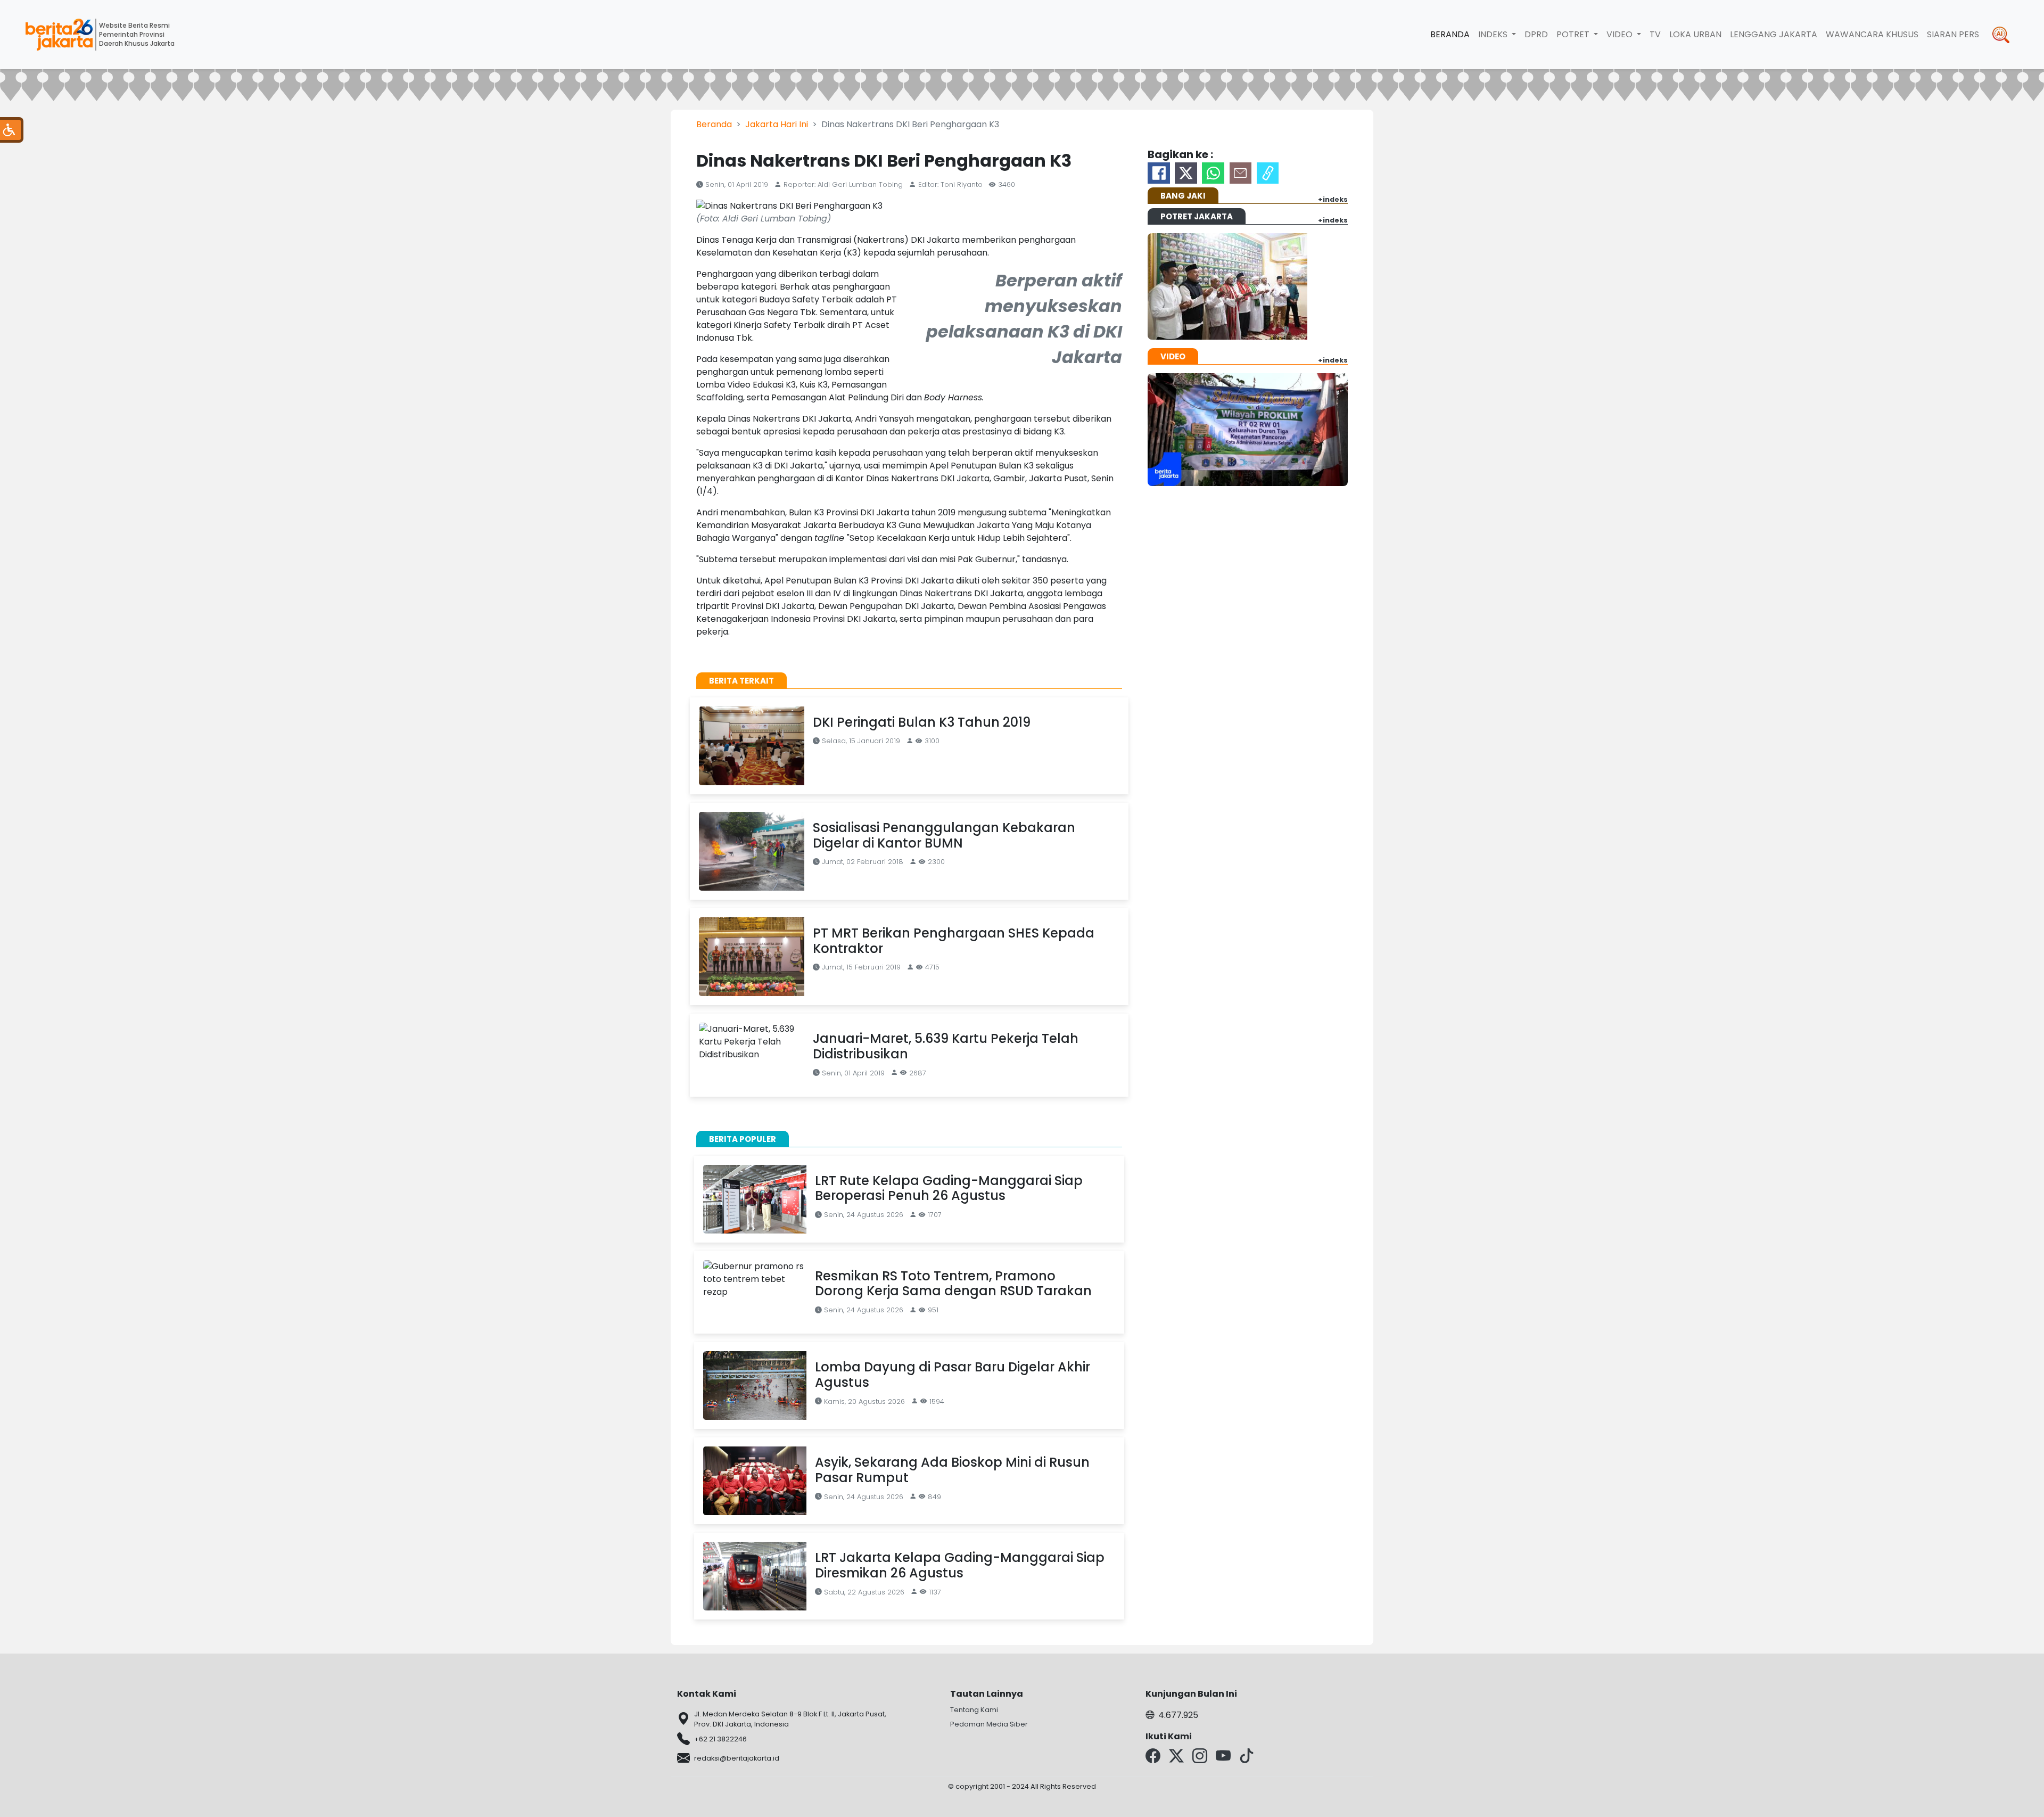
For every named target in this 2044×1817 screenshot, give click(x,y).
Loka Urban (1695, 34)
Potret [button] (1574, 34)
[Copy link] (1268, 173)
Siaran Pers (1953, 34)
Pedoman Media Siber (989, 1724)
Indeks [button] (1494, 34)
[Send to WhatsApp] (1213, 173)
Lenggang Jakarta (1774, 34)
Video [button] (1621, 34)
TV (1655, 34)
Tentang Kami (974, 1710)
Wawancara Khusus (1872, 34)
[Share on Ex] (1186, 173)
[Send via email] (1241, 173)
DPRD (1536, 34)
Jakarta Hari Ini (777, 124)
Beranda (1450, 34)
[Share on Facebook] (1159, 173)
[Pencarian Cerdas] (2001, 35)
